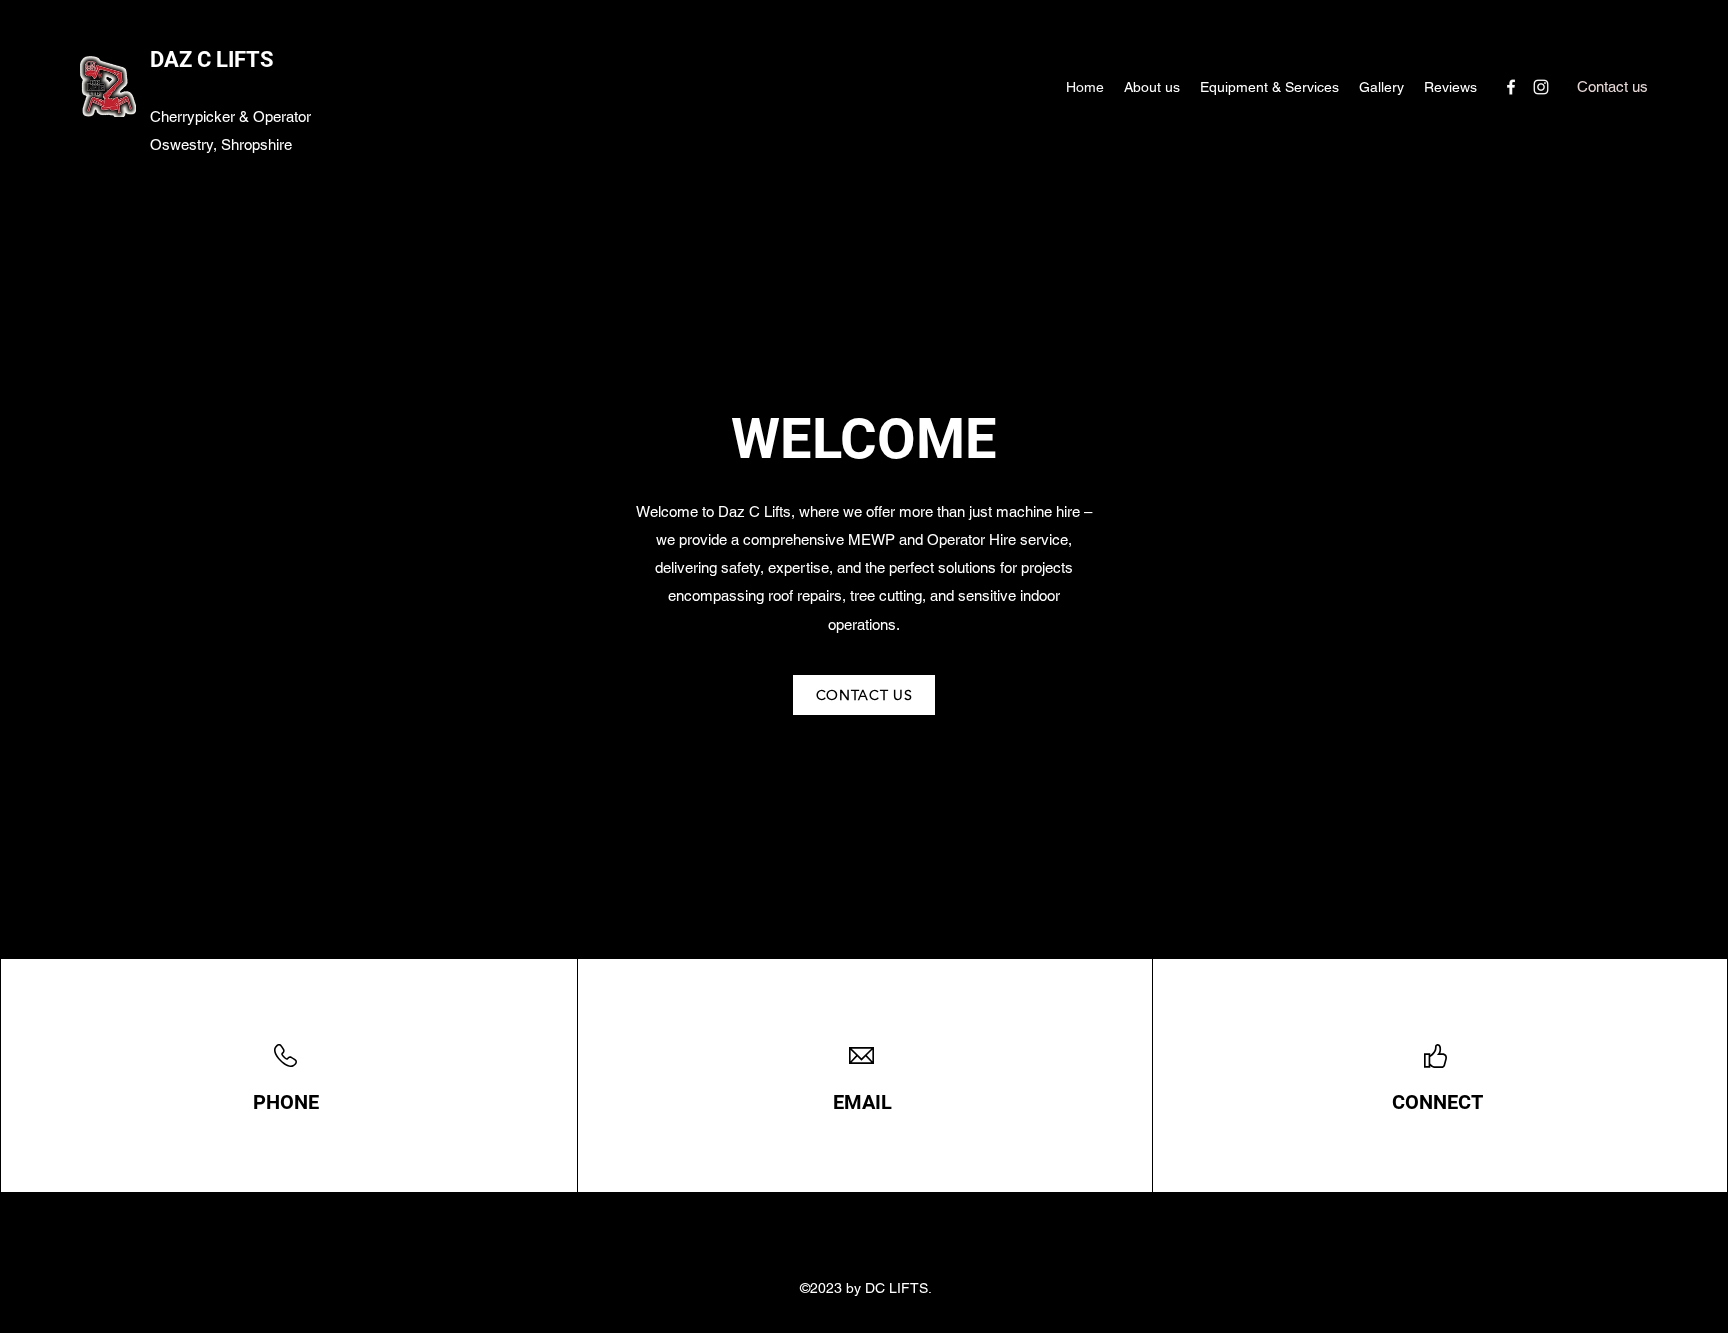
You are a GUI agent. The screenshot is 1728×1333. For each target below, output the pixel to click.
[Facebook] (1511, 87)
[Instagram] (1541, 87)
